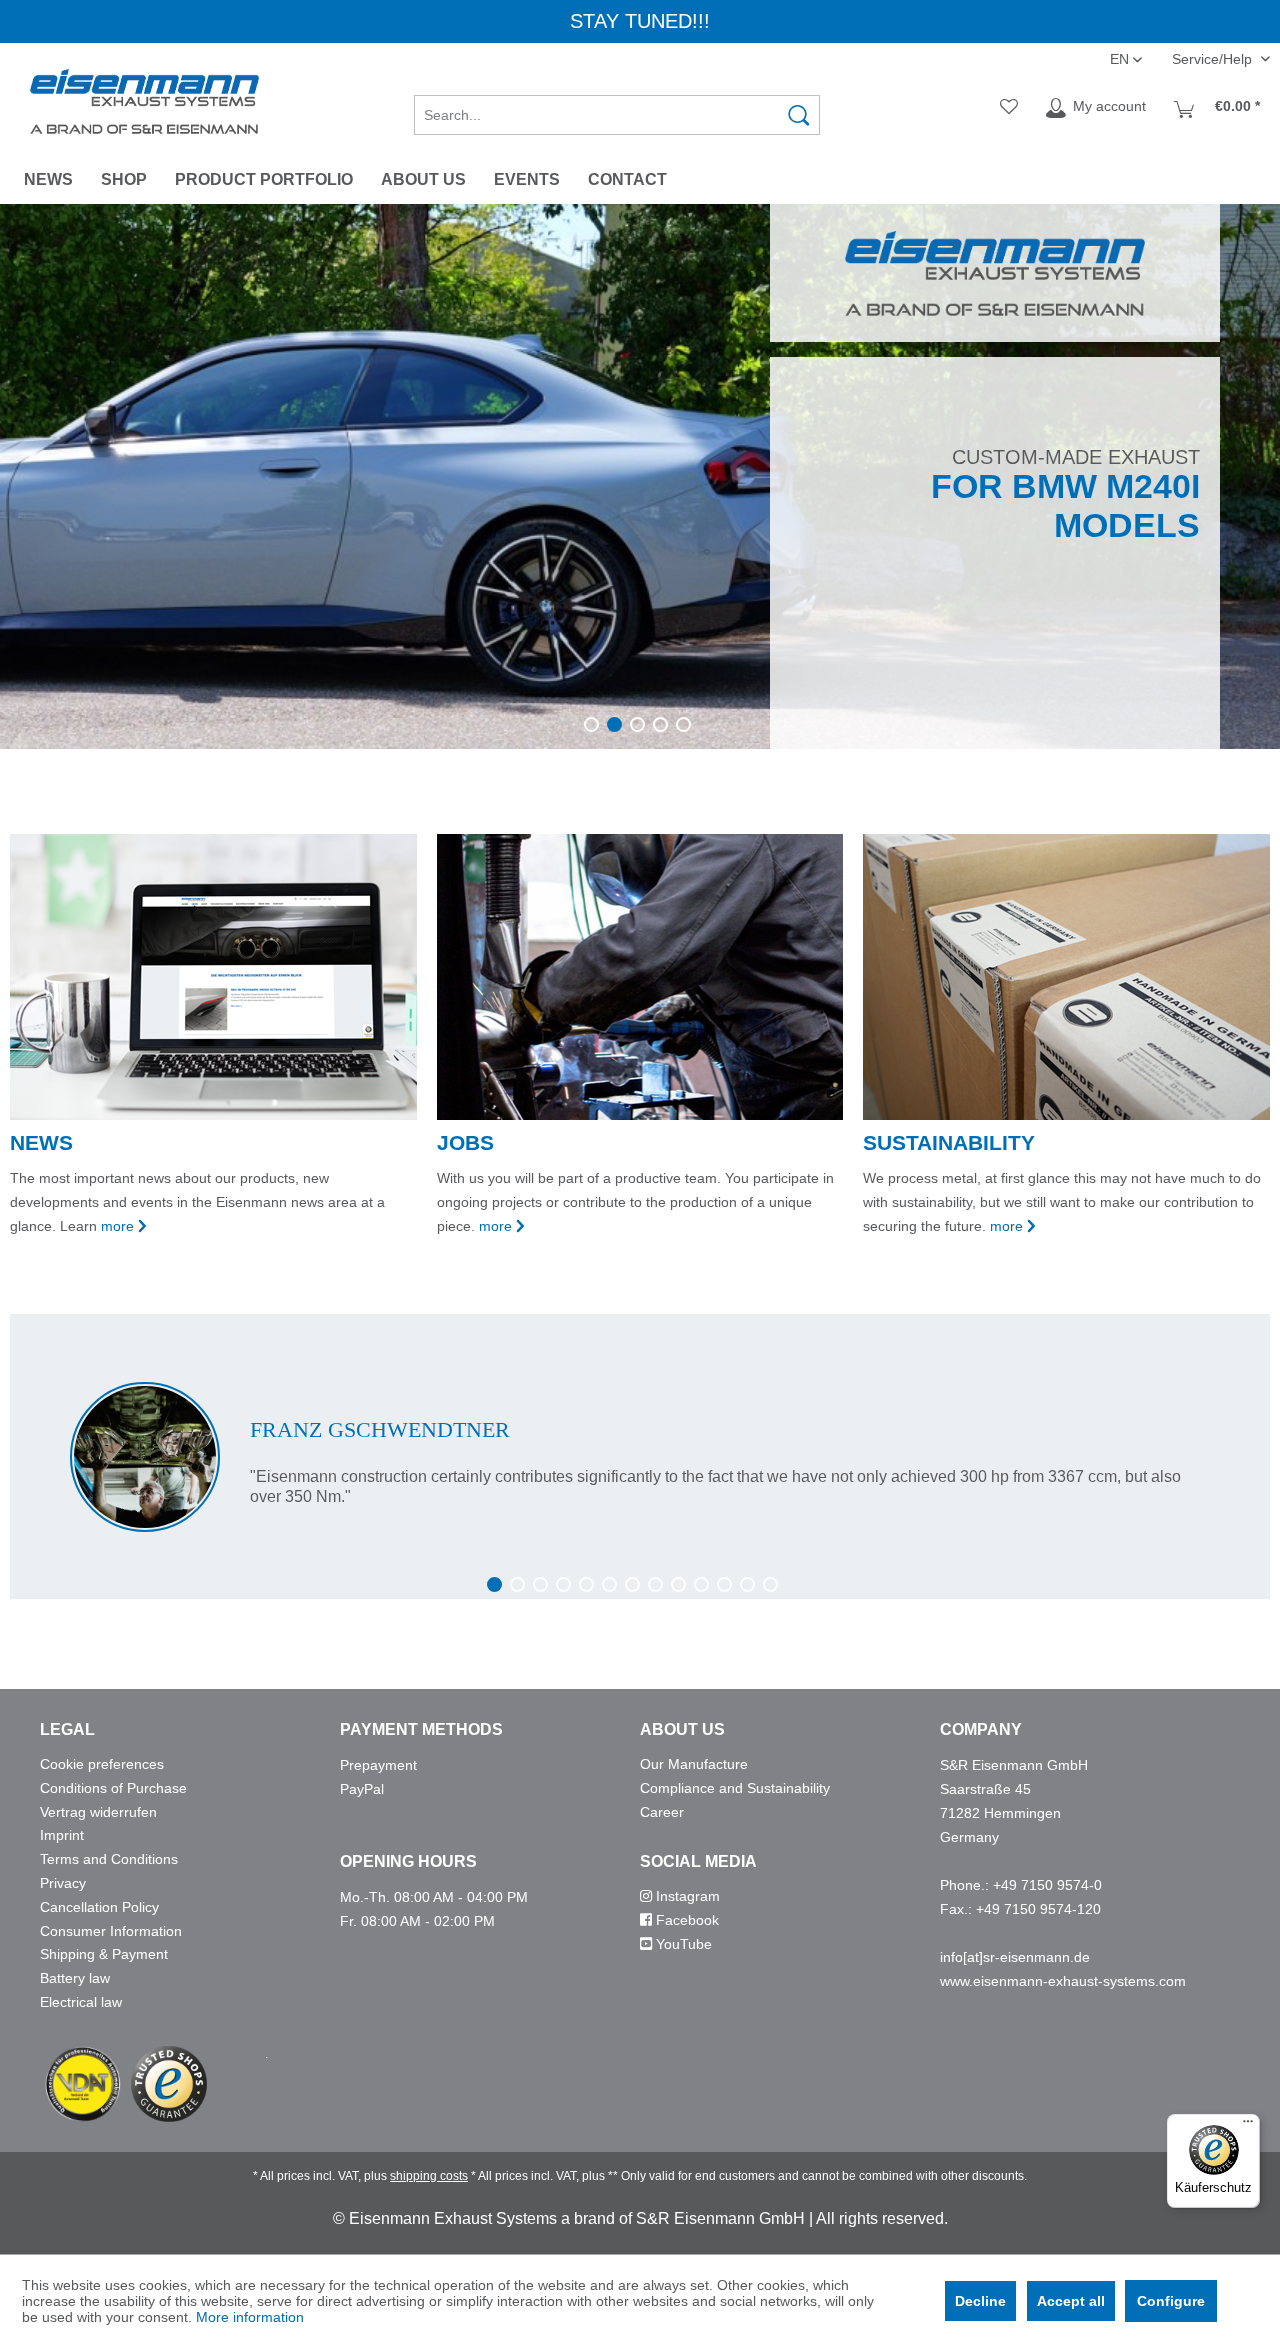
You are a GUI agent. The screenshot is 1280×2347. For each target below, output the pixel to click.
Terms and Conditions (109, 1859)
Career (662, 1812)
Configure (1171, 2301)
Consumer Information (111, 1931)
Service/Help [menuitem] (1214, 59)
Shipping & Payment (104, 1954)
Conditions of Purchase (113, 1788)
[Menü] (1248, 2126)
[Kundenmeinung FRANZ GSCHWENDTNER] (640, 1457)
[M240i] (640, 476)
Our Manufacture (694, 1764)
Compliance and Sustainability (735, 1788)
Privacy (63, 1883)
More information (250, 2317)
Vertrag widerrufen (98, 1812)
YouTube (682, 1944)
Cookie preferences (102, 1764)
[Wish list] (1009, 108)
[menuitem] (617, 108)
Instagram (686, 1896)
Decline (980, 2301)
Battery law (75, 1978)
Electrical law (81, 2002)
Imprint (62, 1835)
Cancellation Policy (99, 1907)
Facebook (685, 1920)
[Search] (799, 115)
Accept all (1071, 2301)
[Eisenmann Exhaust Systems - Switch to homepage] (144, 101)
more (117, 1226)
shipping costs (429, 2176)
